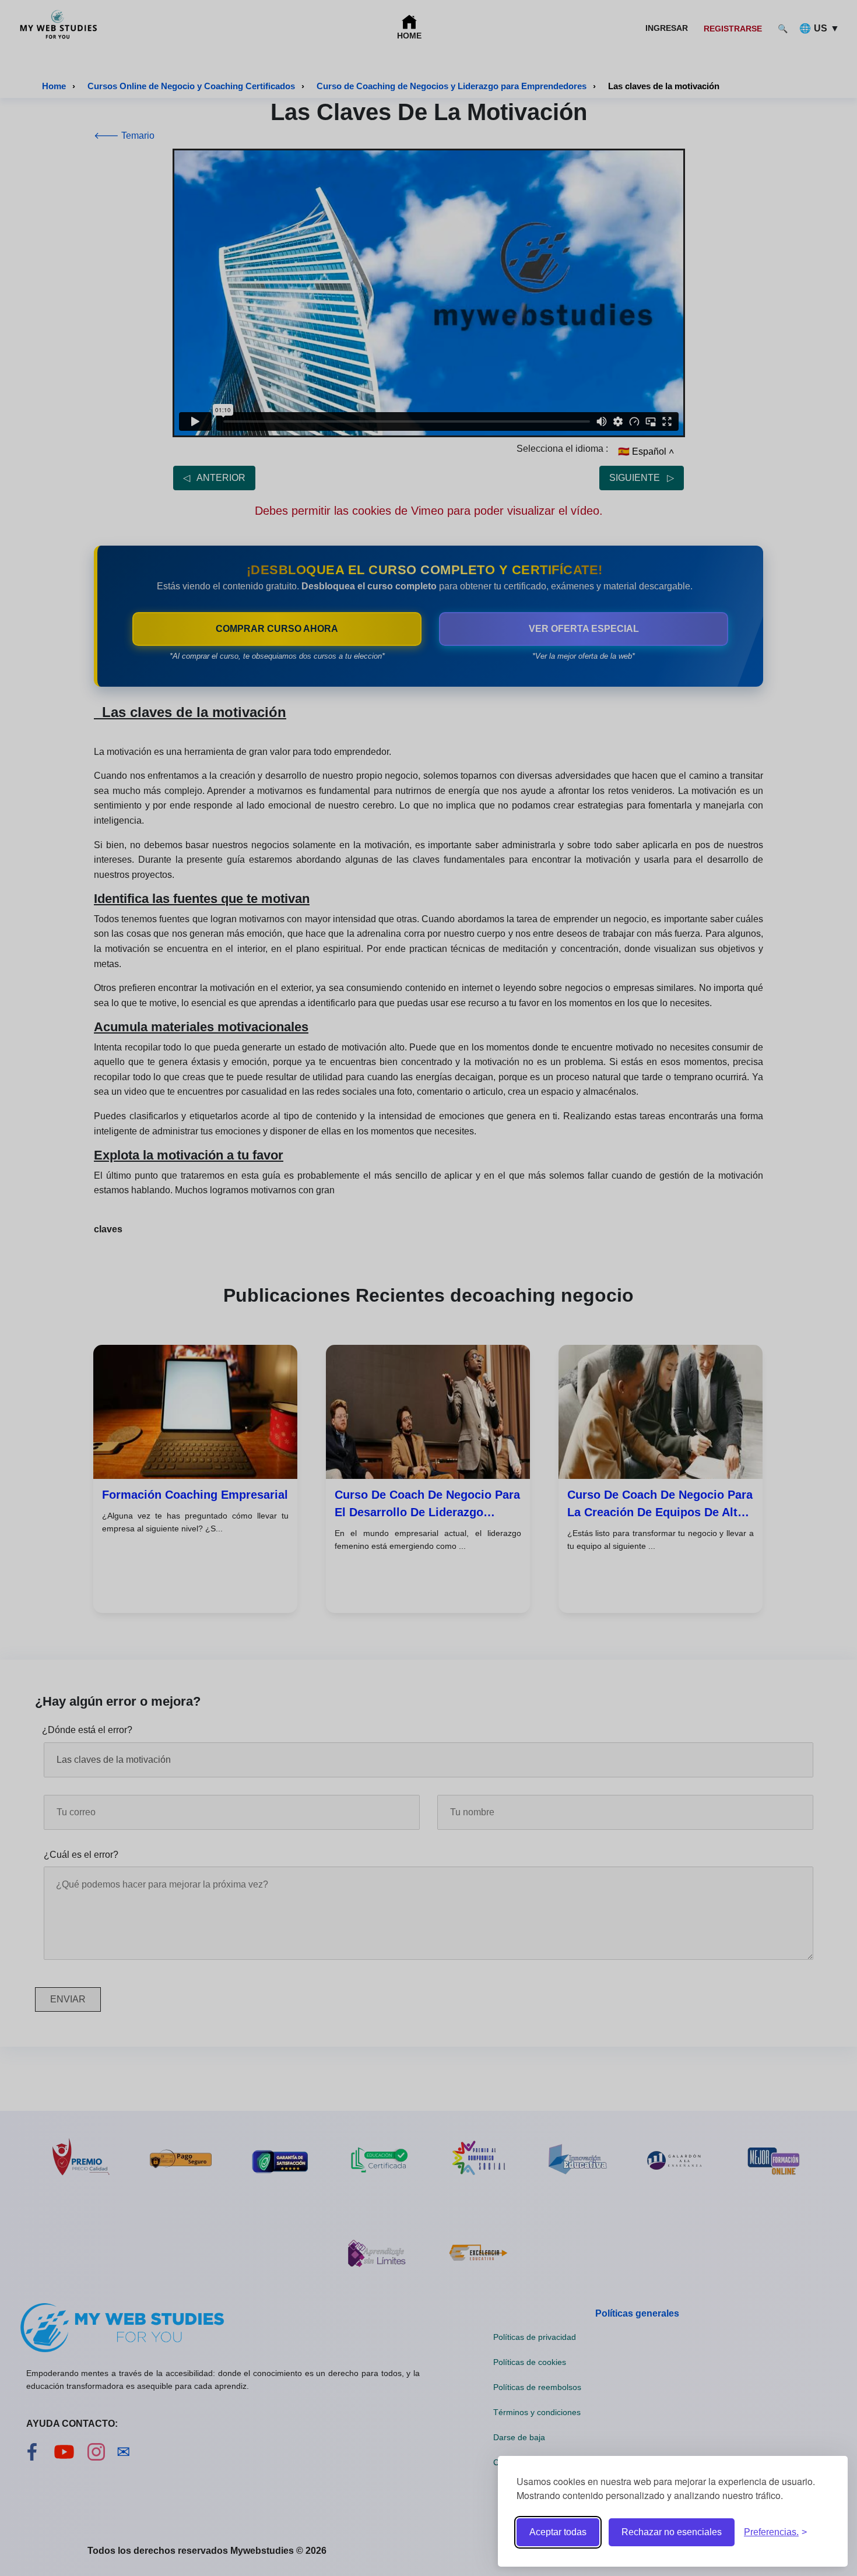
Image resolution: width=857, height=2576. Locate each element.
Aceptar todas (558, 2532)
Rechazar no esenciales (672, 2532)
